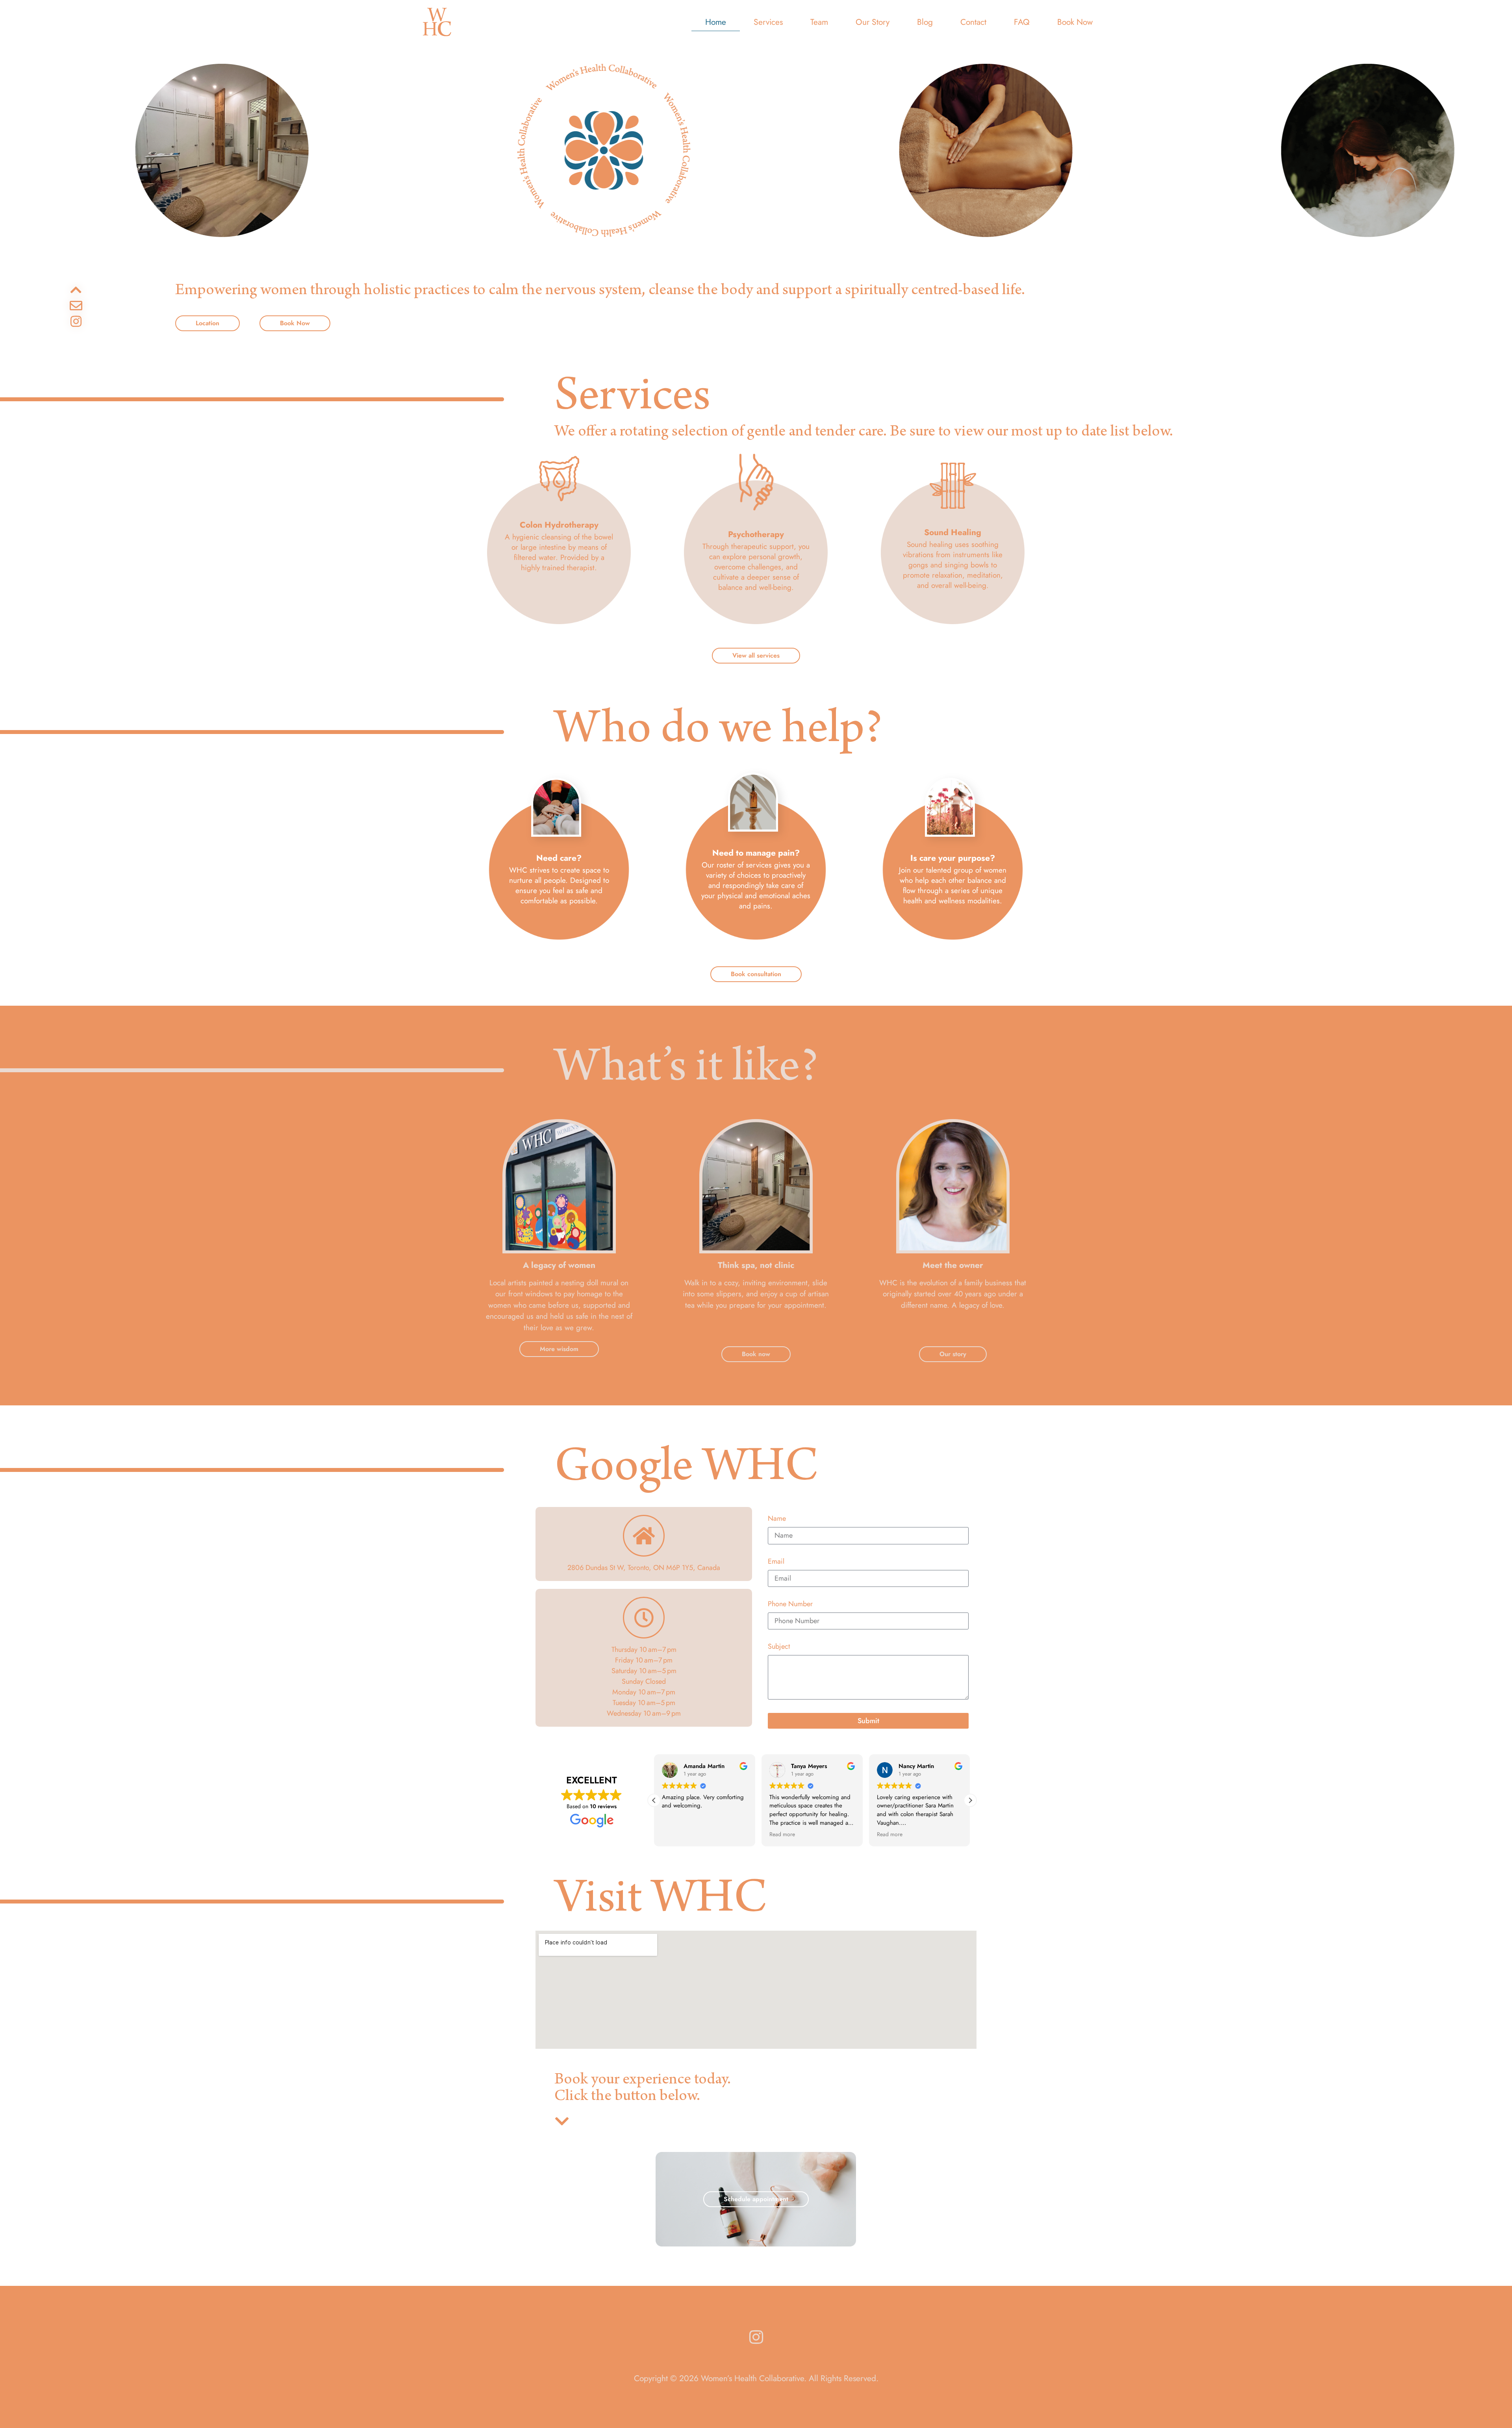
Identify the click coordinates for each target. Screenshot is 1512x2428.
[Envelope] (76, 306)
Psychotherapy (756, 534)
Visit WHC (661, 1902)
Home (716, 22)
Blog (925, 22)
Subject (779, 1647)
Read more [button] (675, 1835)
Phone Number (790, 1605)
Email (776, 1562)
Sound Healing (953, 532)
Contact (973, 22)
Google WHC (687, 1470)
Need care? (559, 858)
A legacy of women (559, 1265)
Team (819, 22)
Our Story (873, 22)
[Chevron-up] (76, 290)
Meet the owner (953, 1265)
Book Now (1075, 22)
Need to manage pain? (756, 853)
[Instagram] (76, 321)
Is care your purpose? (953, 858)
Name (777, 1519)
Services (768, 22)
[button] (970, 1800)
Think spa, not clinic (756, 1265)
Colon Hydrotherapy (559, 525)
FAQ (1022, 22)
